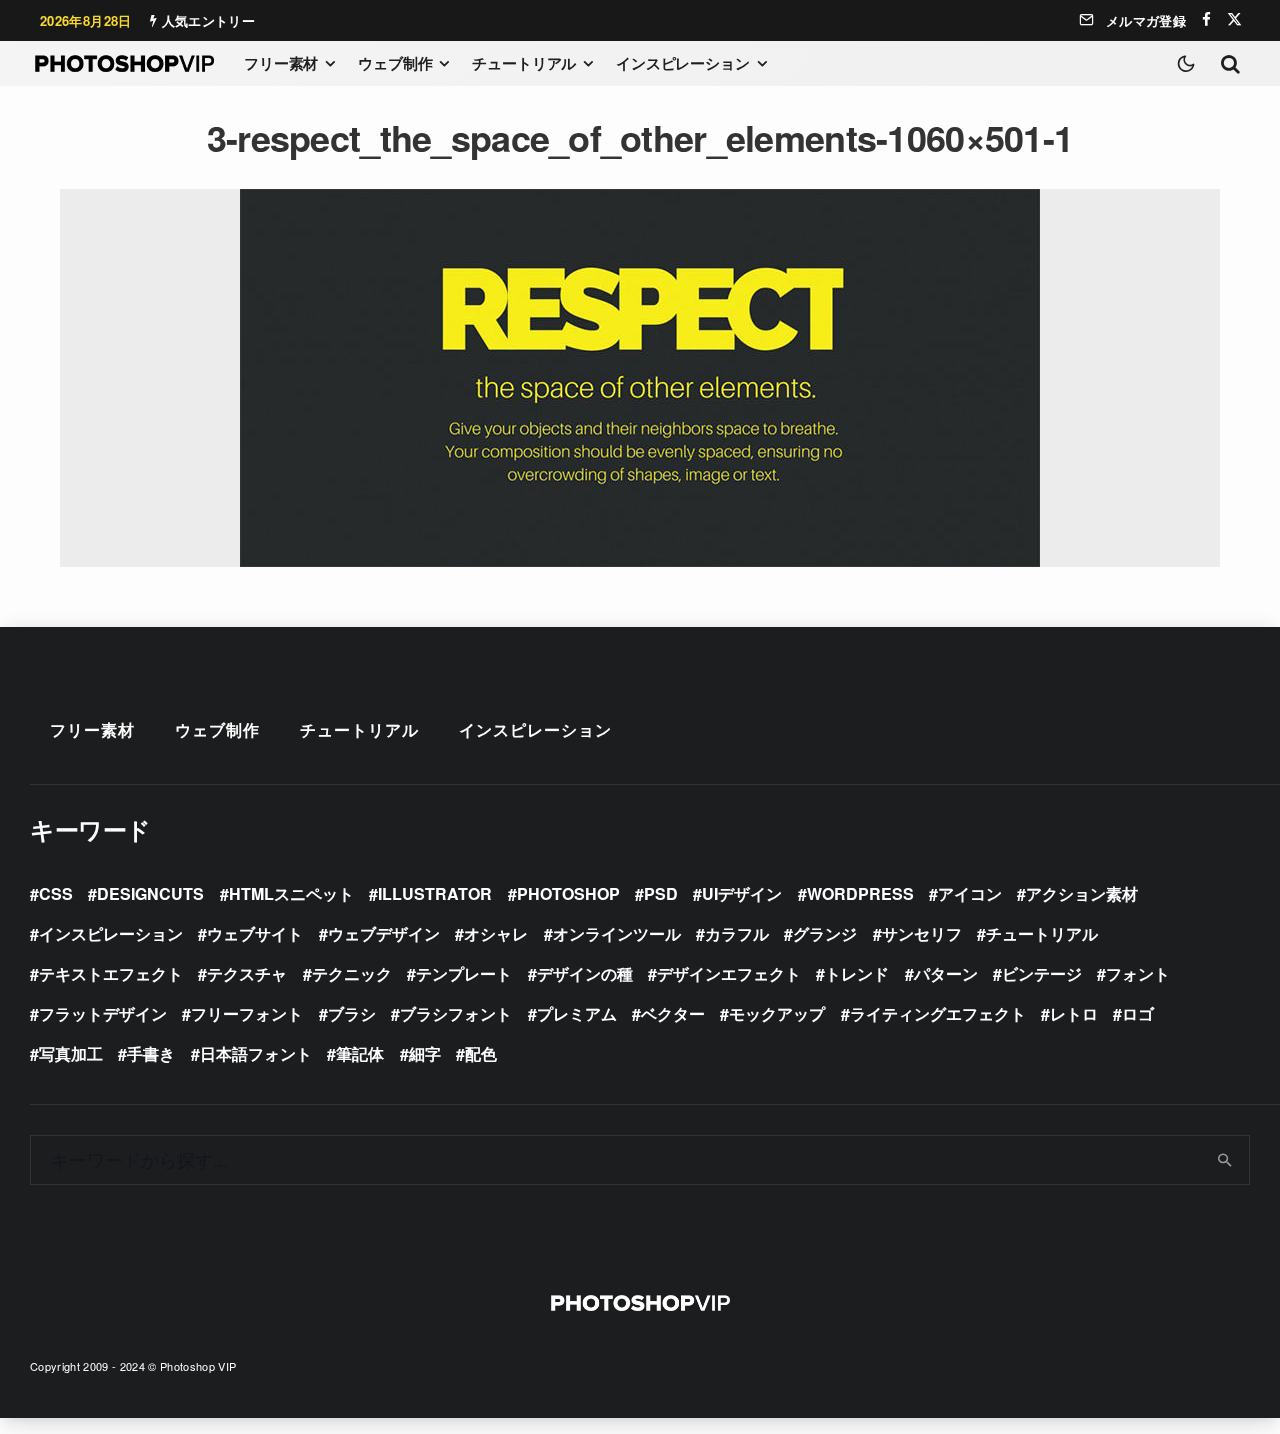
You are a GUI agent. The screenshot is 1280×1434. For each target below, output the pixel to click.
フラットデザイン (103, 1013)
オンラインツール (617, 933)
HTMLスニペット (291, 893)
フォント (1138, 973)
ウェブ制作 (395, 63)
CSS (56, 893)
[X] (1234, 19)
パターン (946, 973)
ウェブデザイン (384, 933)
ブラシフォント (456, 1013)
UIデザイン (742, 893)
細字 (425, 1053)
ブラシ (352, 1013)
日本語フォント (256, 1053)
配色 (481, 1053)
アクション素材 (1082, 893)
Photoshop (568, 893)
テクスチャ (247, 973)
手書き (151, 1053)
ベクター (673, 1013)
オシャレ (496, 933)
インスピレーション (683, 63)
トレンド (857, 973)
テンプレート (464, 973)
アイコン (970, 893)
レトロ (1074, 1013)
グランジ (825, 933)
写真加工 (71, 1053)
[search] (1225, 1160)
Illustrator (435, 893)
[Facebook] (1206, 19)
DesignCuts (150, 893)
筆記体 (360, 1053)
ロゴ (1138, 1013)
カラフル (737, 933)
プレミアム (577, 1013)
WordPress (860, 893)
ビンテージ (1042, 973)
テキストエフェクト (111, 973)
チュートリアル (524, 63)
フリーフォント (247, 1013)
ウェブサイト (255, 933)
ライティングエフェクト (938, 1013)
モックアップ (777, 1013)
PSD (661, 893)
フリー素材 (281, 63)
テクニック (352, 973)
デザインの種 (585, 973)
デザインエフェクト (729, 973)
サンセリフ (922, 933)
